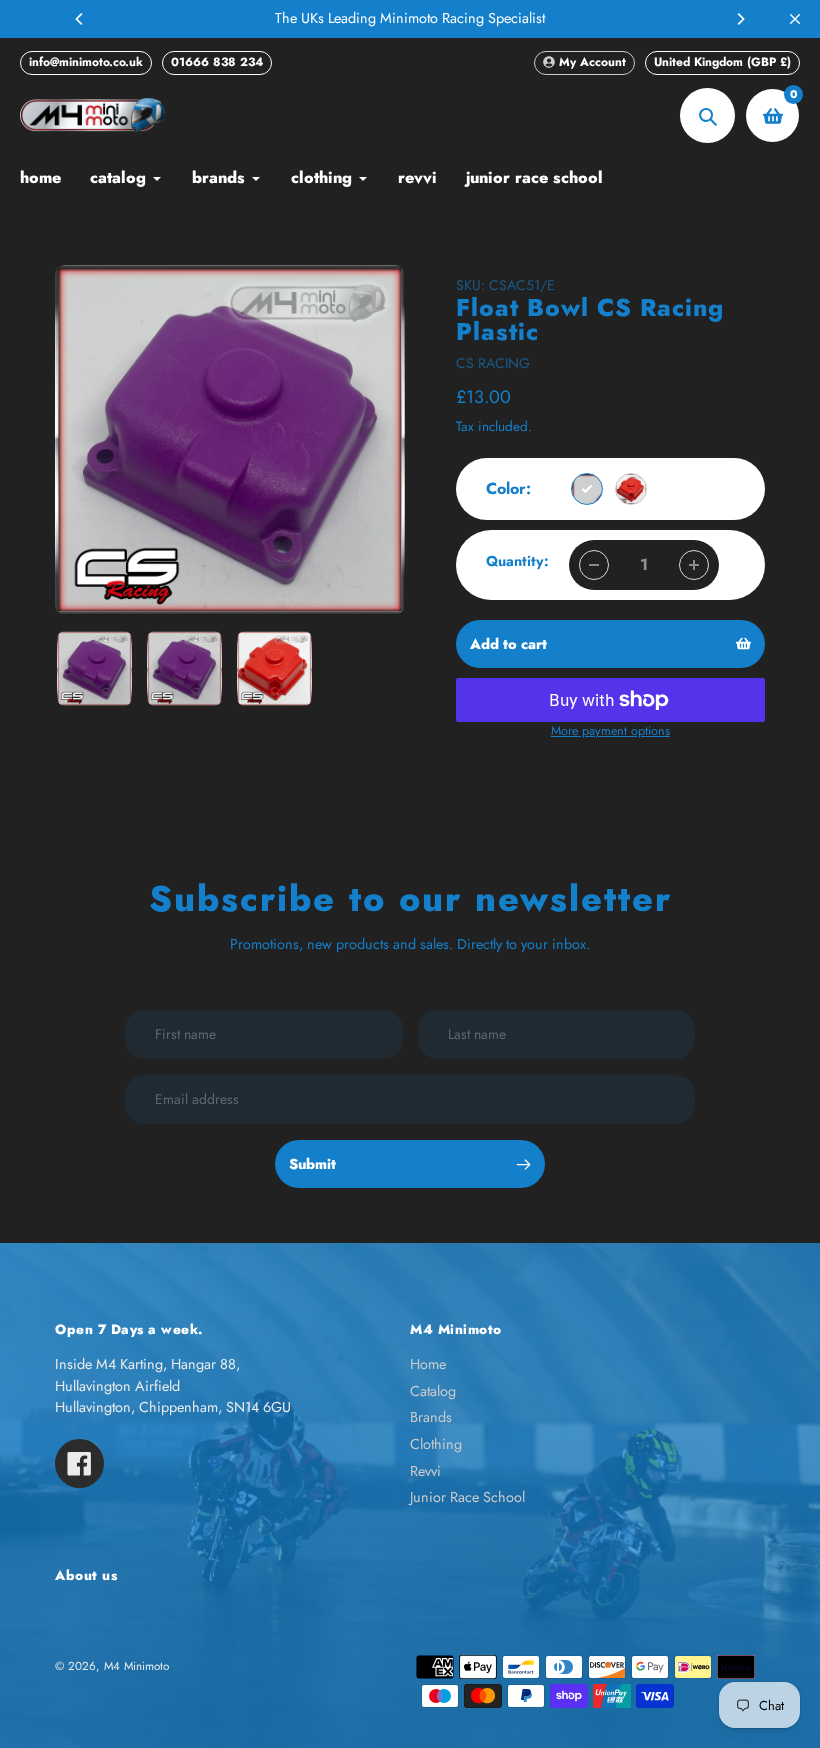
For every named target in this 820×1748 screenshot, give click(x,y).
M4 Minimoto (136, 1665)
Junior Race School (467, 1497)
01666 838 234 (217, 62)
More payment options (610, 731)
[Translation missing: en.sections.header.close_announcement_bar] (795, 19)
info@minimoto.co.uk (86, 62)
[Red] (631, 489)
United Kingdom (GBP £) (722, 62)
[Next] (740, 19)
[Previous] (80, 19)
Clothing (436, 1444)
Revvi (425, 1471)
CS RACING (493, 363)
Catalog (433, 1391)
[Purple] (587, 489)
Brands (431, 1417)
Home (428, 1364)
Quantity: (517, 561)
